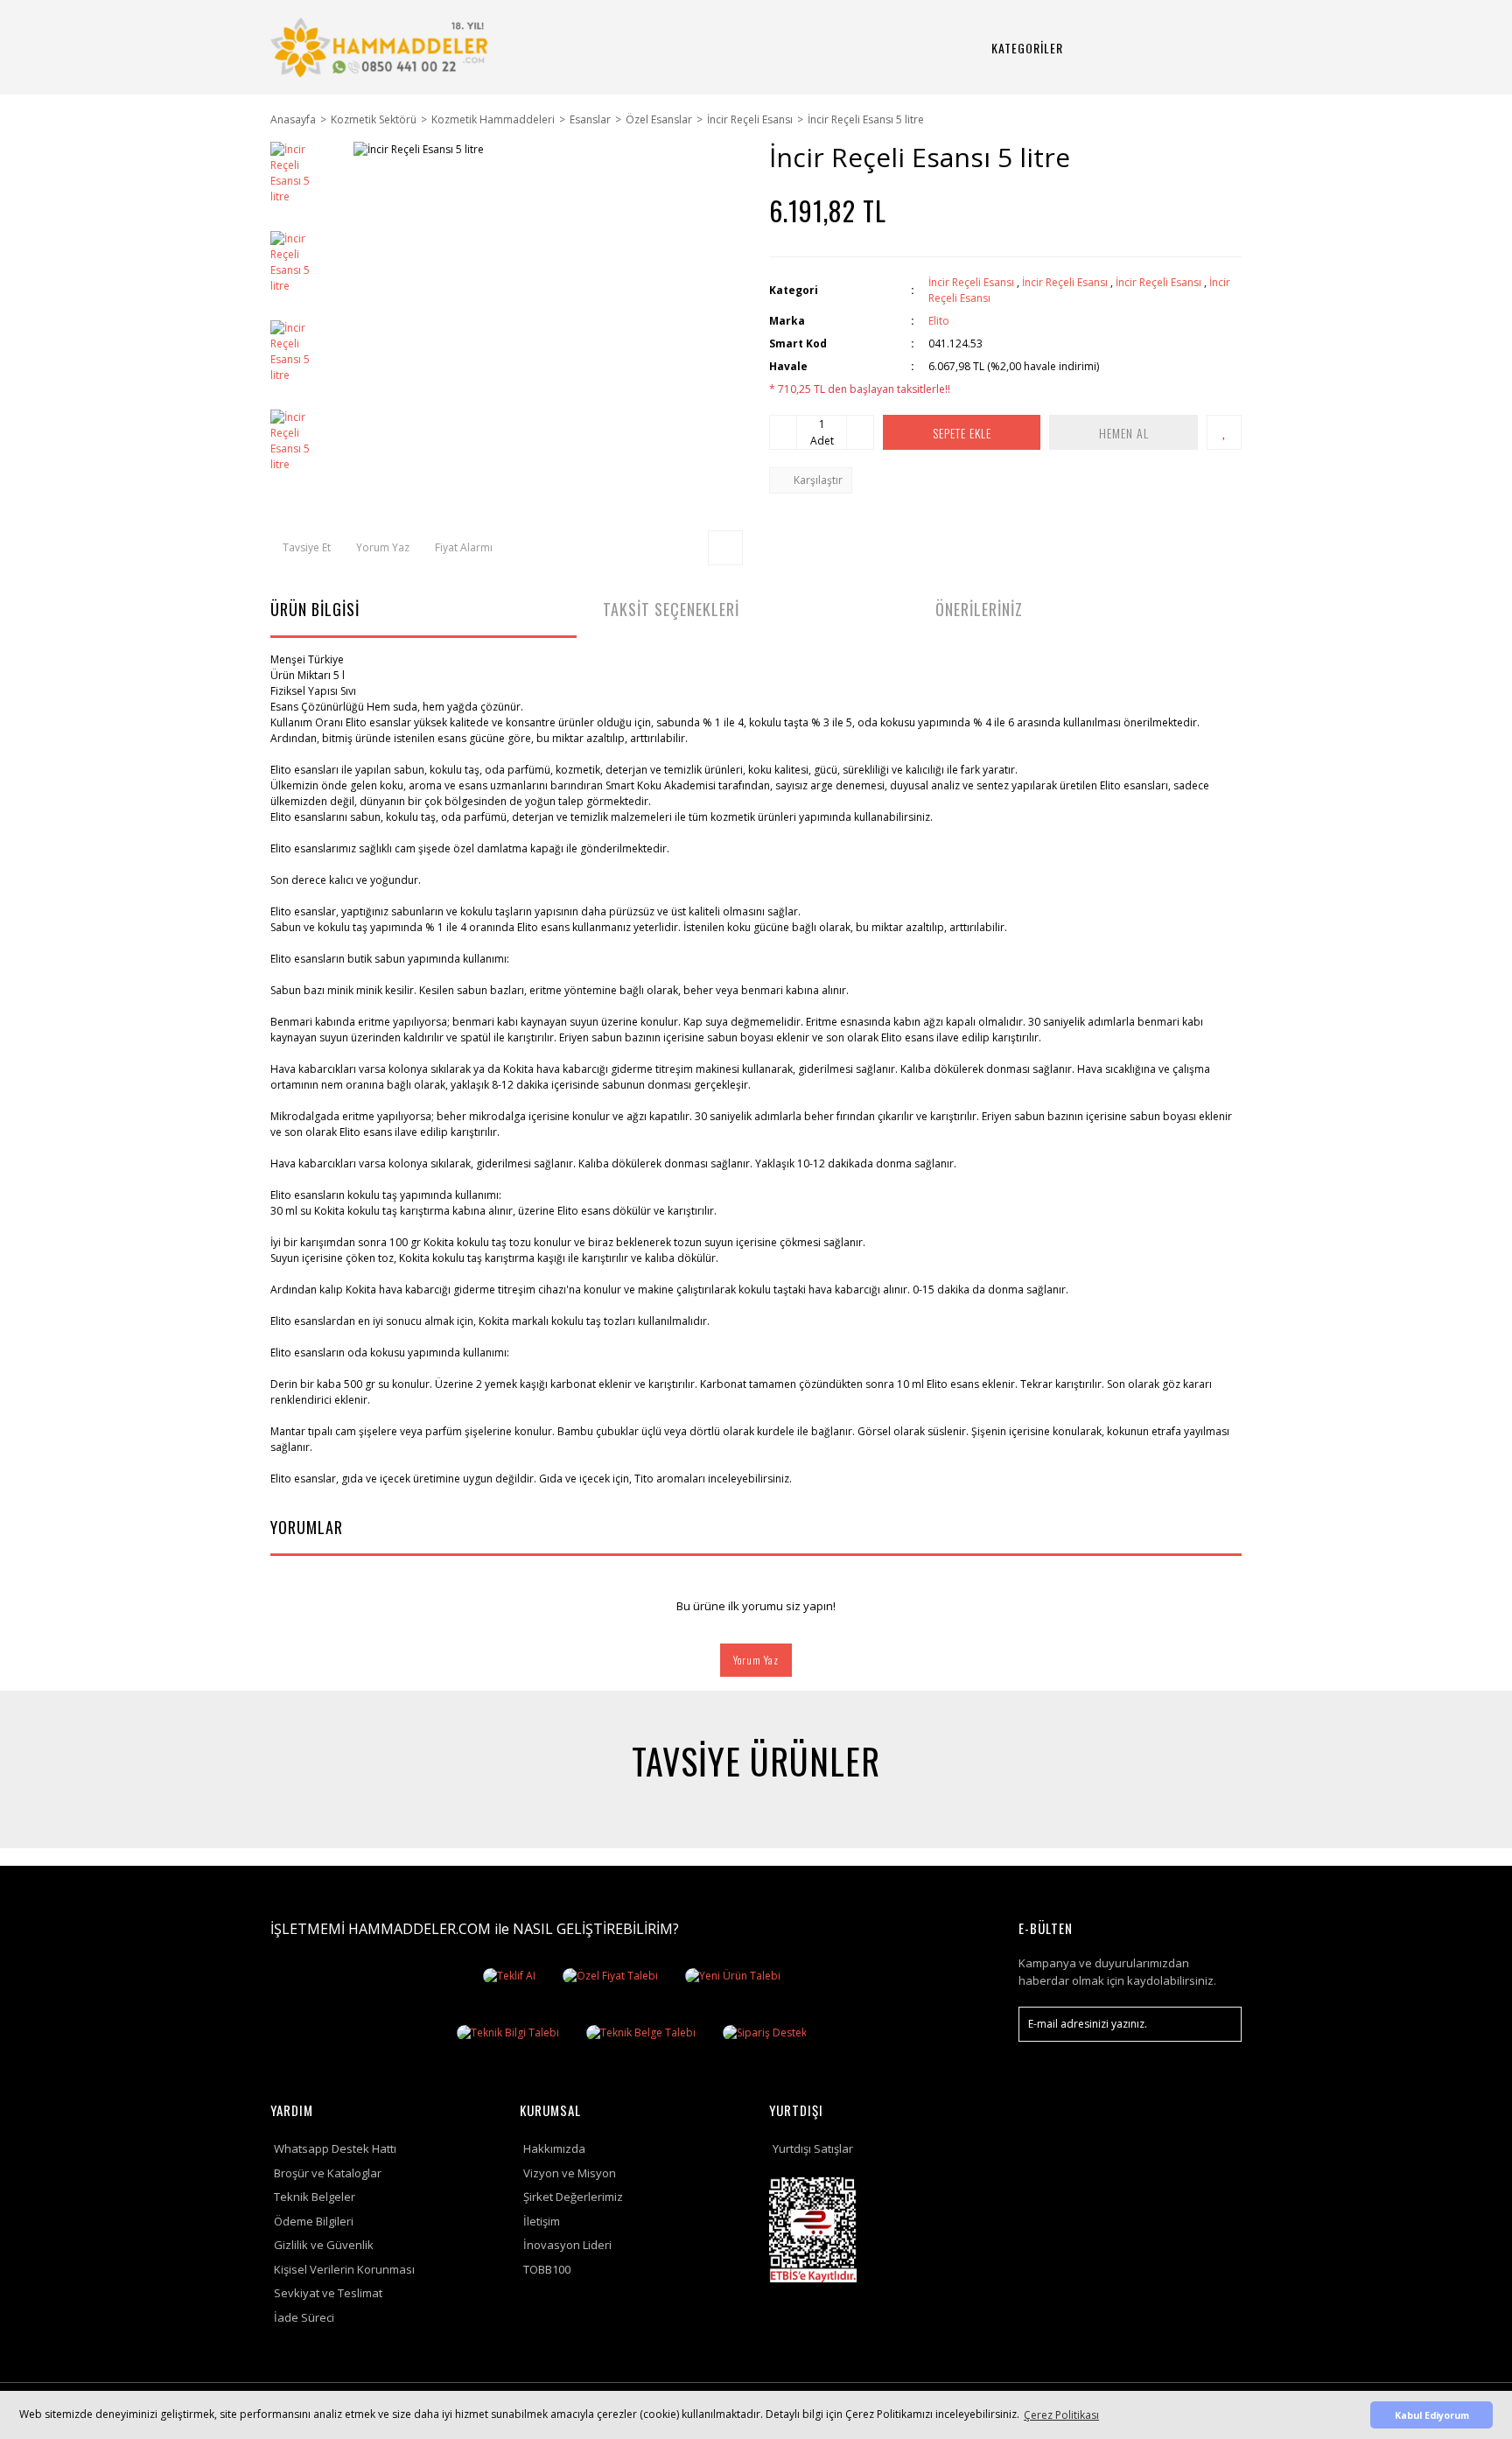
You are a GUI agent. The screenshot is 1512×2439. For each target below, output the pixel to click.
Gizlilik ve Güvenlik (324, 2245)
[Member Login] (1165, 48)
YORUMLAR (307, 1527)
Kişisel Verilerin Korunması (344, 2269)
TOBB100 (547, 2269)
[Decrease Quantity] (783, 432)
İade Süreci (304, 2317)
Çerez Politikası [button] (1061, 2415)
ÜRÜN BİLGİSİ (315, 609)
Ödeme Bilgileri (314, 2221)
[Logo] (382, 47)
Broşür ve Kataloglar (328, 2173)
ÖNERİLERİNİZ (979, 609)
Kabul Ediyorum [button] (1432, 2415)
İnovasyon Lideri (567, 2245)
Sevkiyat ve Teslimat (328, 2293)
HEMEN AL (1124, 433)
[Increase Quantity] (860, 432)
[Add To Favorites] (1224, 432)
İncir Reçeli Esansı (971, 282)
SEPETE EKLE (962, 433)
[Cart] (1207, 48)
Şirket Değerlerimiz (573, 2197)
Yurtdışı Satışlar (813, 2148)
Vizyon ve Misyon (570, 2173)
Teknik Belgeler (315, 2197)
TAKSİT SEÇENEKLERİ (671, 609)
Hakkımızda (554, 2148)
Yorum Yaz (756, 1660)
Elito (939, 321)
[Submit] (1220, 2024)
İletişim (542, 2221)
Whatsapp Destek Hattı (335, 2148)
